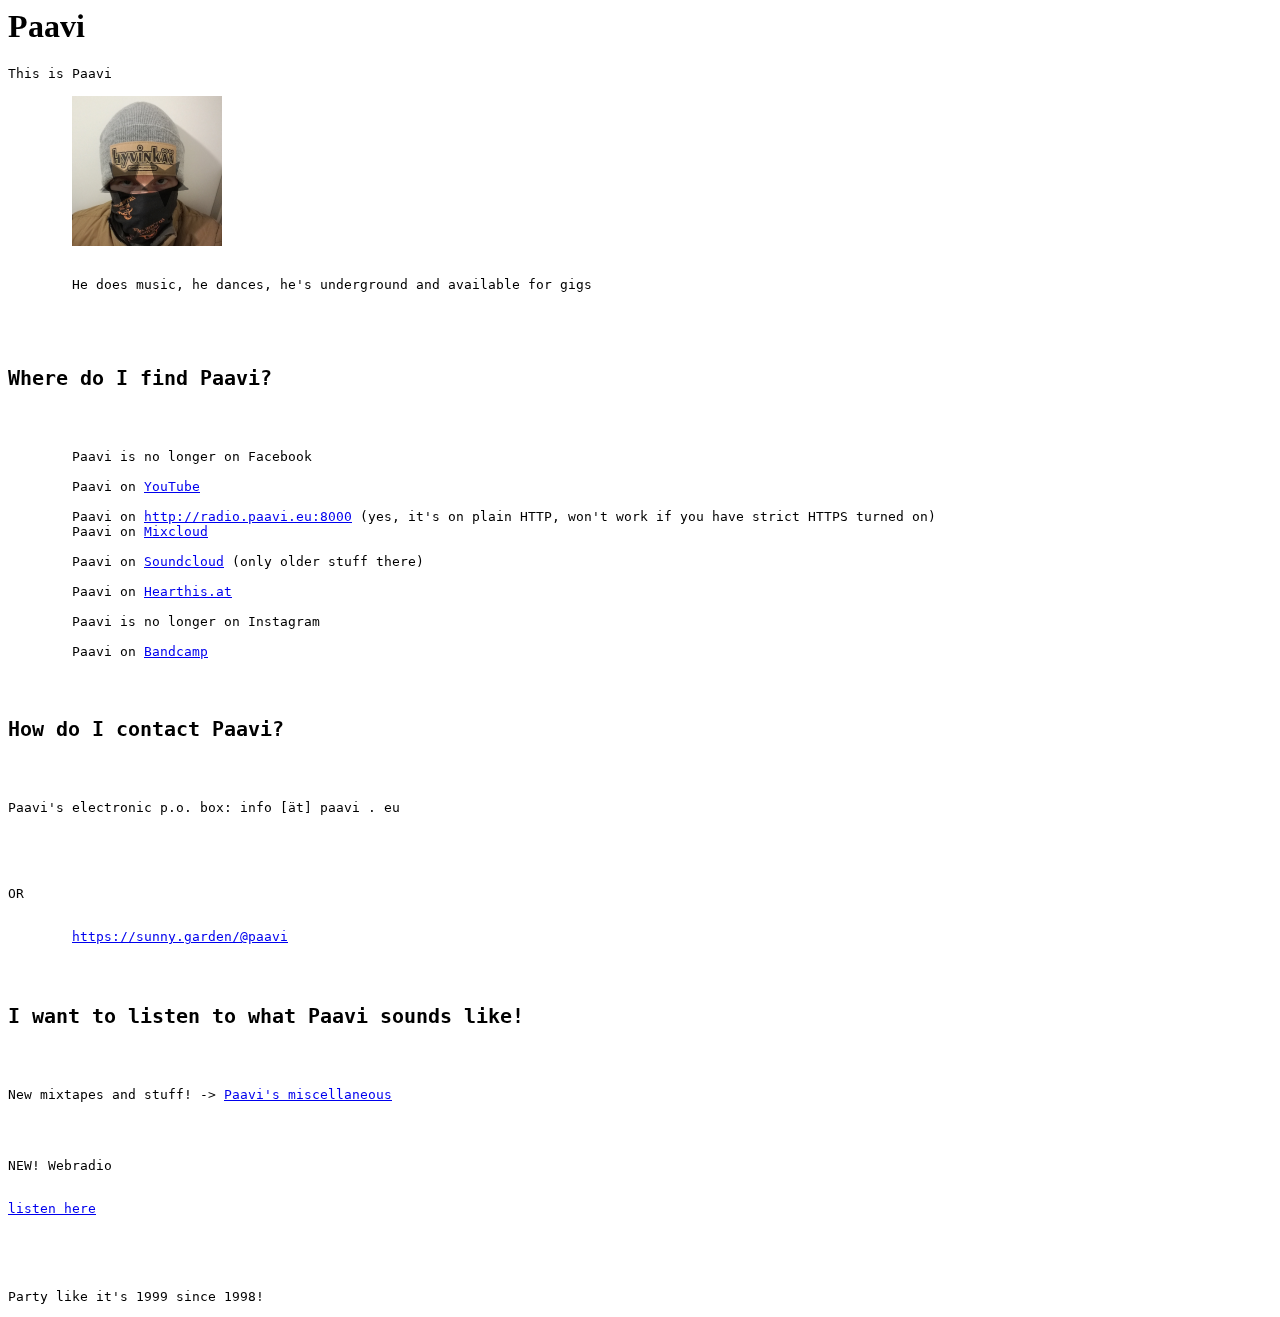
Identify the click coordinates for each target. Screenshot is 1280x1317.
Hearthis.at (188, 591)
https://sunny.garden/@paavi (180, 936)
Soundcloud (184, 561)
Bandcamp (176, 651)
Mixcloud (176, 531)
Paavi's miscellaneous (308, 1094)
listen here (52, 1208)
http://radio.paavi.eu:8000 (248, 516)
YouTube (172, 486)
